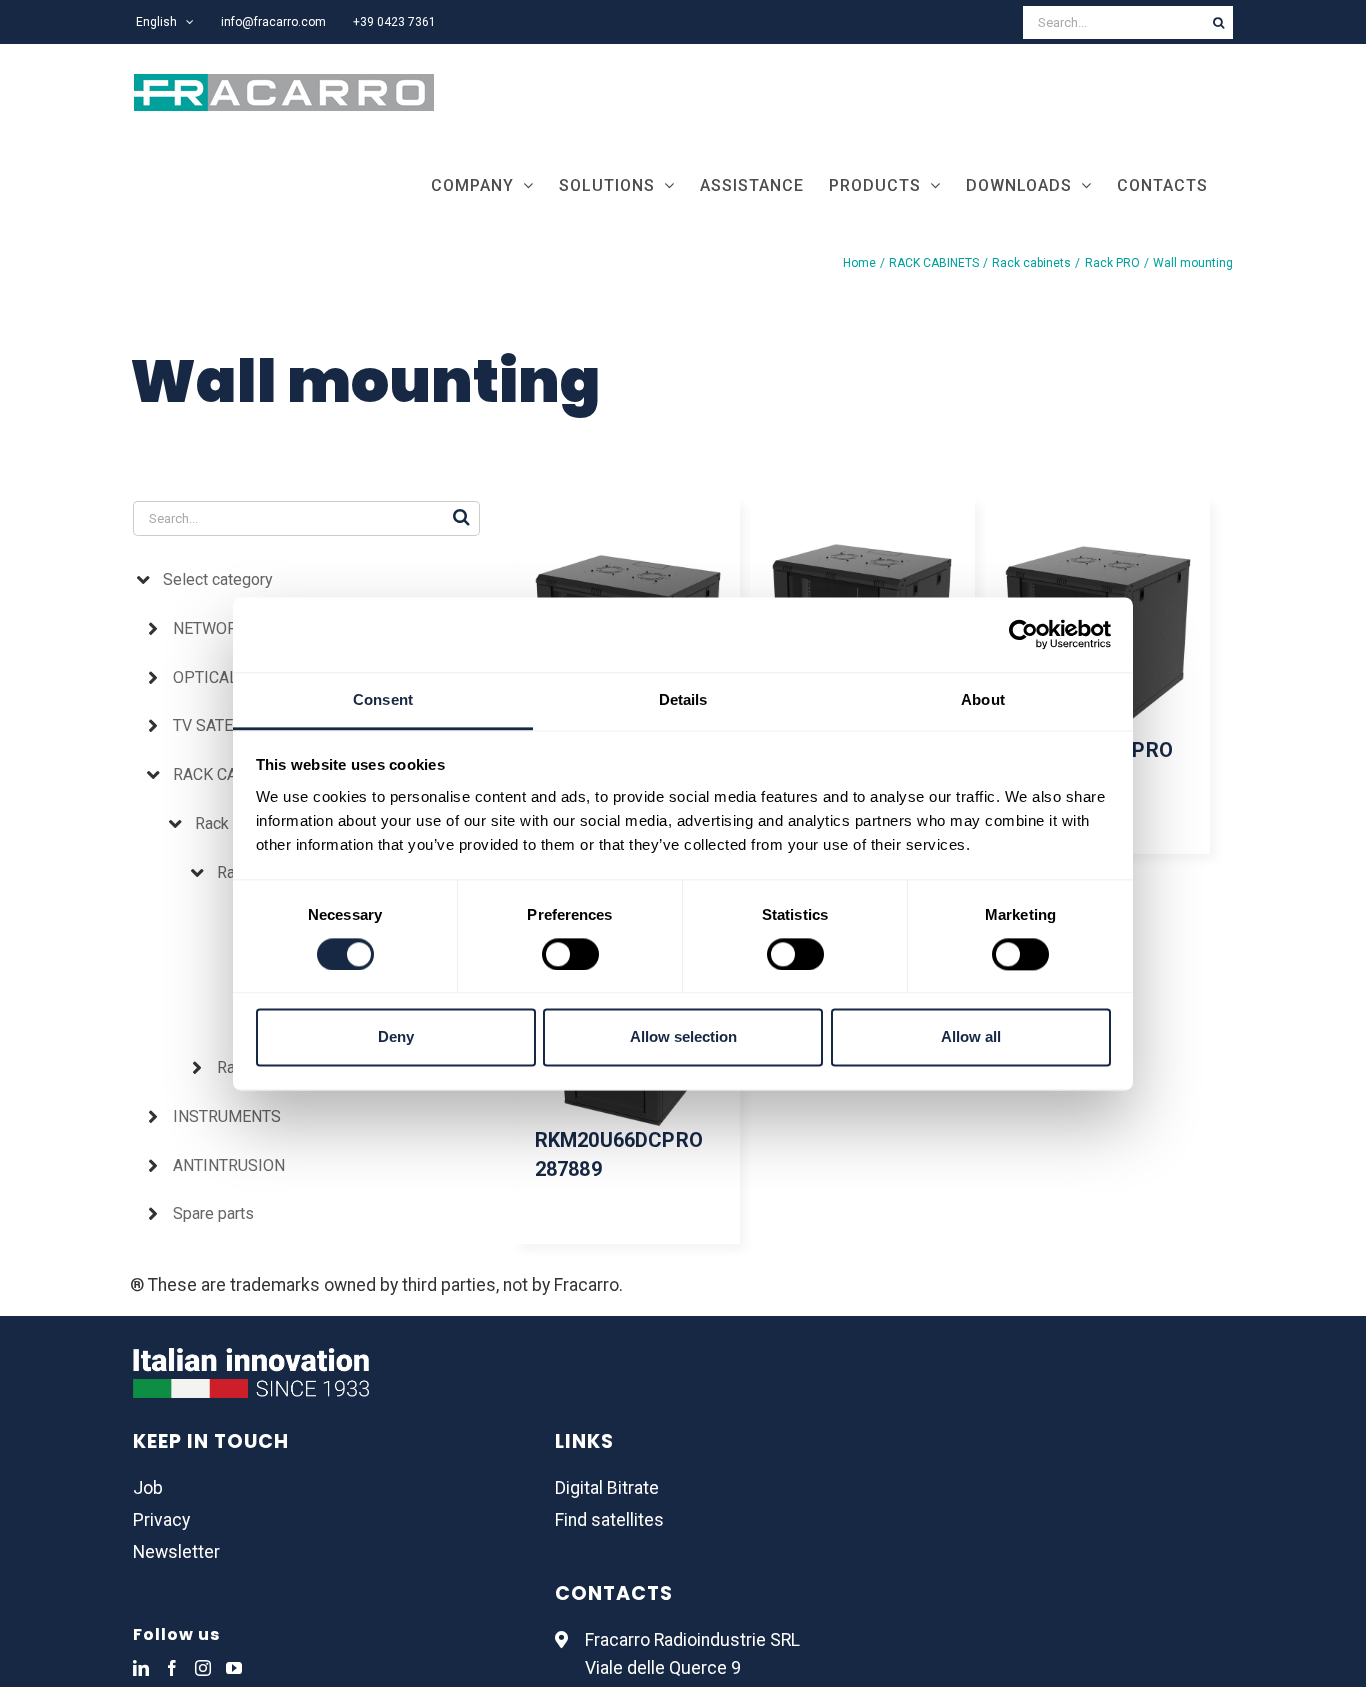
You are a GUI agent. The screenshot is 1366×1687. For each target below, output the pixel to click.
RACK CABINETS (232, 774)
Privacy (161, 1520)
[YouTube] (234, 1668)
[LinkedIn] (141, 1668)
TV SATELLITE (223, 725)
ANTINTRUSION (229, 1165)
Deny (396, 1037)
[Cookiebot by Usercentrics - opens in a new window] (1023, 634)
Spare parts (213, 1213)
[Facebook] (172, 1668)
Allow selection (683, 1037)
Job (148, 1488)
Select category (218, 579)
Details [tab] (683, 699)
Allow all (971, 1037)
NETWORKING (223, 628)
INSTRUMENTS (227, 1116)
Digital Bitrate (607, 1488)
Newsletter (176, 1552)
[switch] (570, 954)
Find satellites (609, 1520)
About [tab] (983, 699)
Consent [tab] (383, 699)
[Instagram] (203, 1668)
